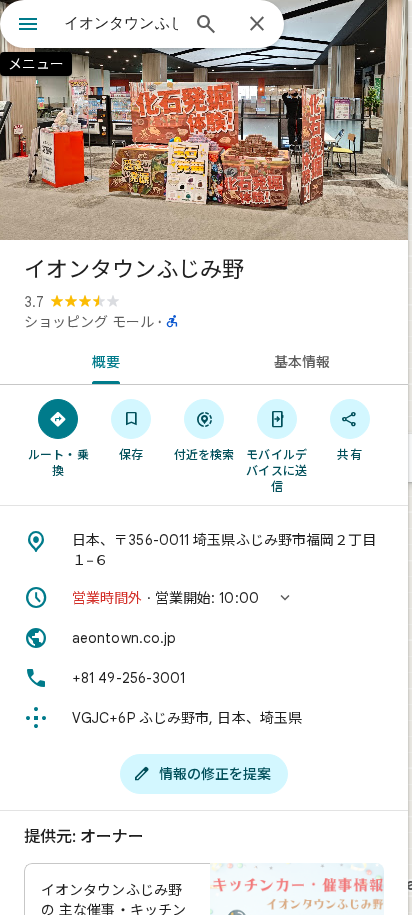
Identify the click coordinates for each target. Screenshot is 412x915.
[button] (204, 598)
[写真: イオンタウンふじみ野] (204, 120)
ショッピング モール (89, 322)
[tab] (102, 360)
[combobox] (121, 23)
